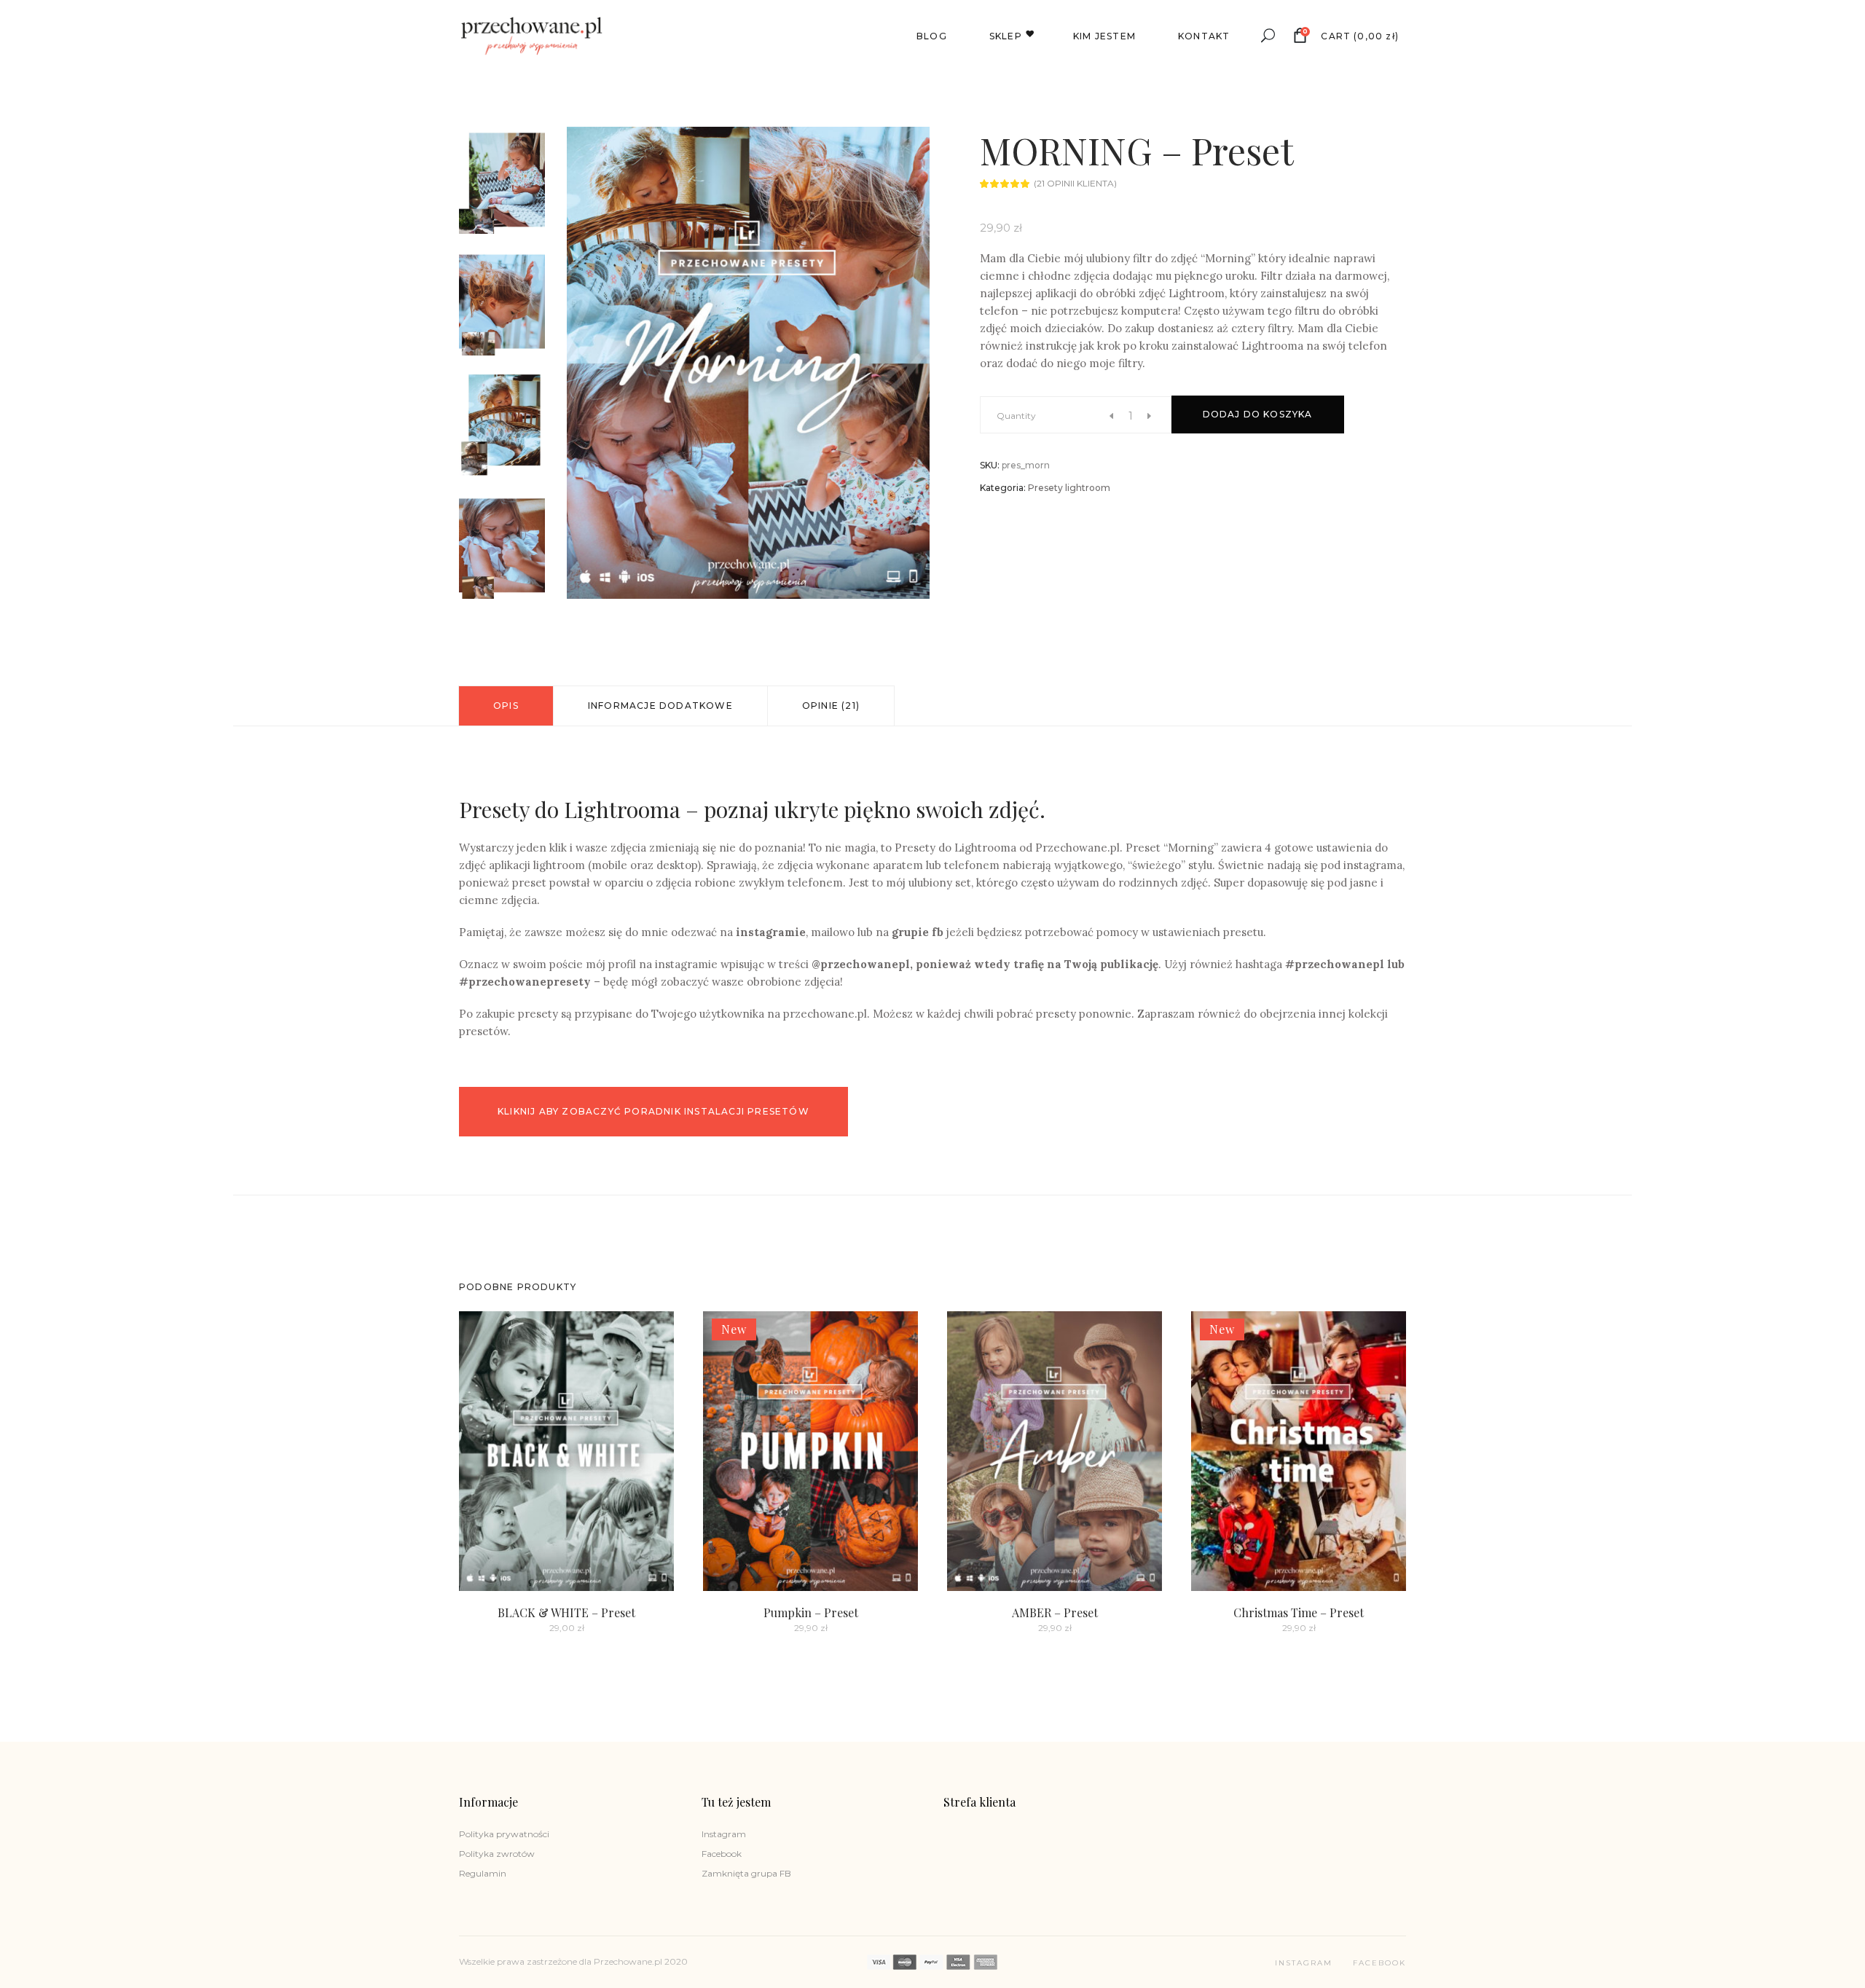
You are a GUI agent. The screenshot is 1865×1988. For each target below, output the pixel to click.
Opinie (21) (831, 706)
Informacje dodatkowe (660, 706)
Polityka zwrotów (497, 1854)
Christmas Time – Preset (1299, 1612)
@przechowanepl (861, 964)
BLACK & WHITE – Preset (566, 1612)
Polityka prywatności (504, 1834)
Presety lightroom (1069, 488)
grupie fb (918, 932)
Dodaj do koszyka (1258, 414)
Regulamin (483, 1873)
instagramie (771, 932)
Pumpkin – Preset (811, 1612)
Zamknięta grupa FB (746, 1873)
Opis (506, 706)
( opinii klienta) (1075, 183)
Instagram (724, 1834)
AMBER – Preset (1055, 1612)
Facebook (722, 1854)
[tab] (506, 706)
